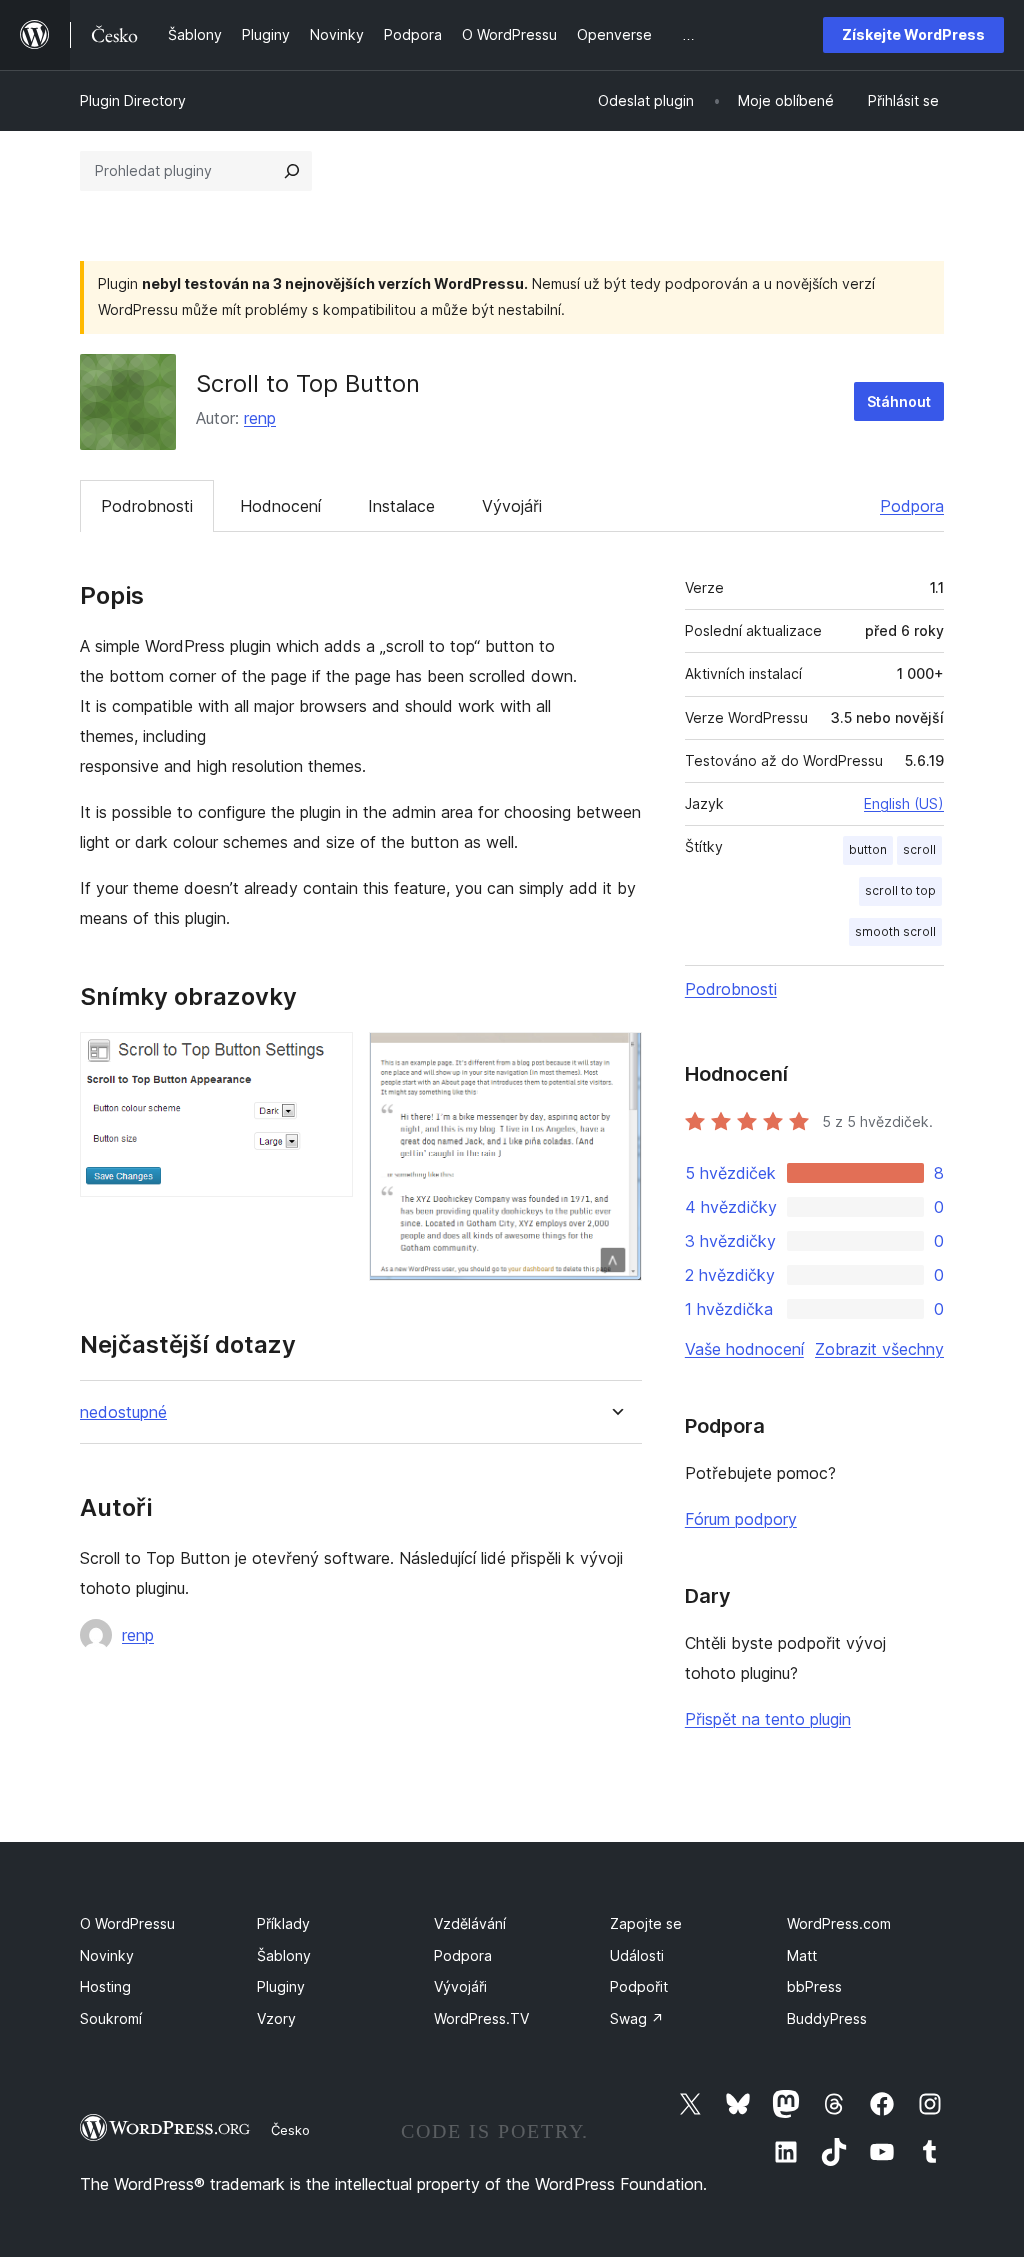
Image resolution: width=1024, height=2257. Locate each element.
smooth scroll (895, 931)
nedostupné (123, 1412)
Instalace (401, 506)
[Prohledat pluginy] (292, 171)
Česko (290, 2130)
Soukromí (111, 2018)
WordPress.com (839, 1923)
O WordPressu (127, 1923)
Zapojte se (646, 1923)
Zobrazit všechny (879, 1349)
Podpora (912, 506)
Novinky (107, 1955)
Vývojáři (512, 506)
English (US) (904, 803)
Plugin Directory (133, 100)
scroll (919, 849)
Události (637, 1955)
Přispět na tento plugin (768, 1719)
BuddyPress (827, 2018)
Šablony (284, 1955)
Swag (637, 2018)
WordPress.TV (481, 2018)
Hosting (105, 1986)
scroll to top (900, 890)
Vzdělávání (470, 1923)
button (868, 849)
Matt (802, 1955)
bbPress (814, 1986)
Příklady (283, 1923)
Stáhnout (899, 401)
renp (260, 418)
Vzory (276, 2018)
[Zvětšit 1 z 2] (326, 1059)
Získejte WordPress (913, 34)
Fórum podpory (741, 1519)
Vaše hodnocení (744, 1349)
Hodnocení (280, 506)
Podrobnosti (147, 506)
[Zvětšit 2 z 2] (615, 1059)
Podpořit (639, 1986)
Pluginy (281, 1986)
